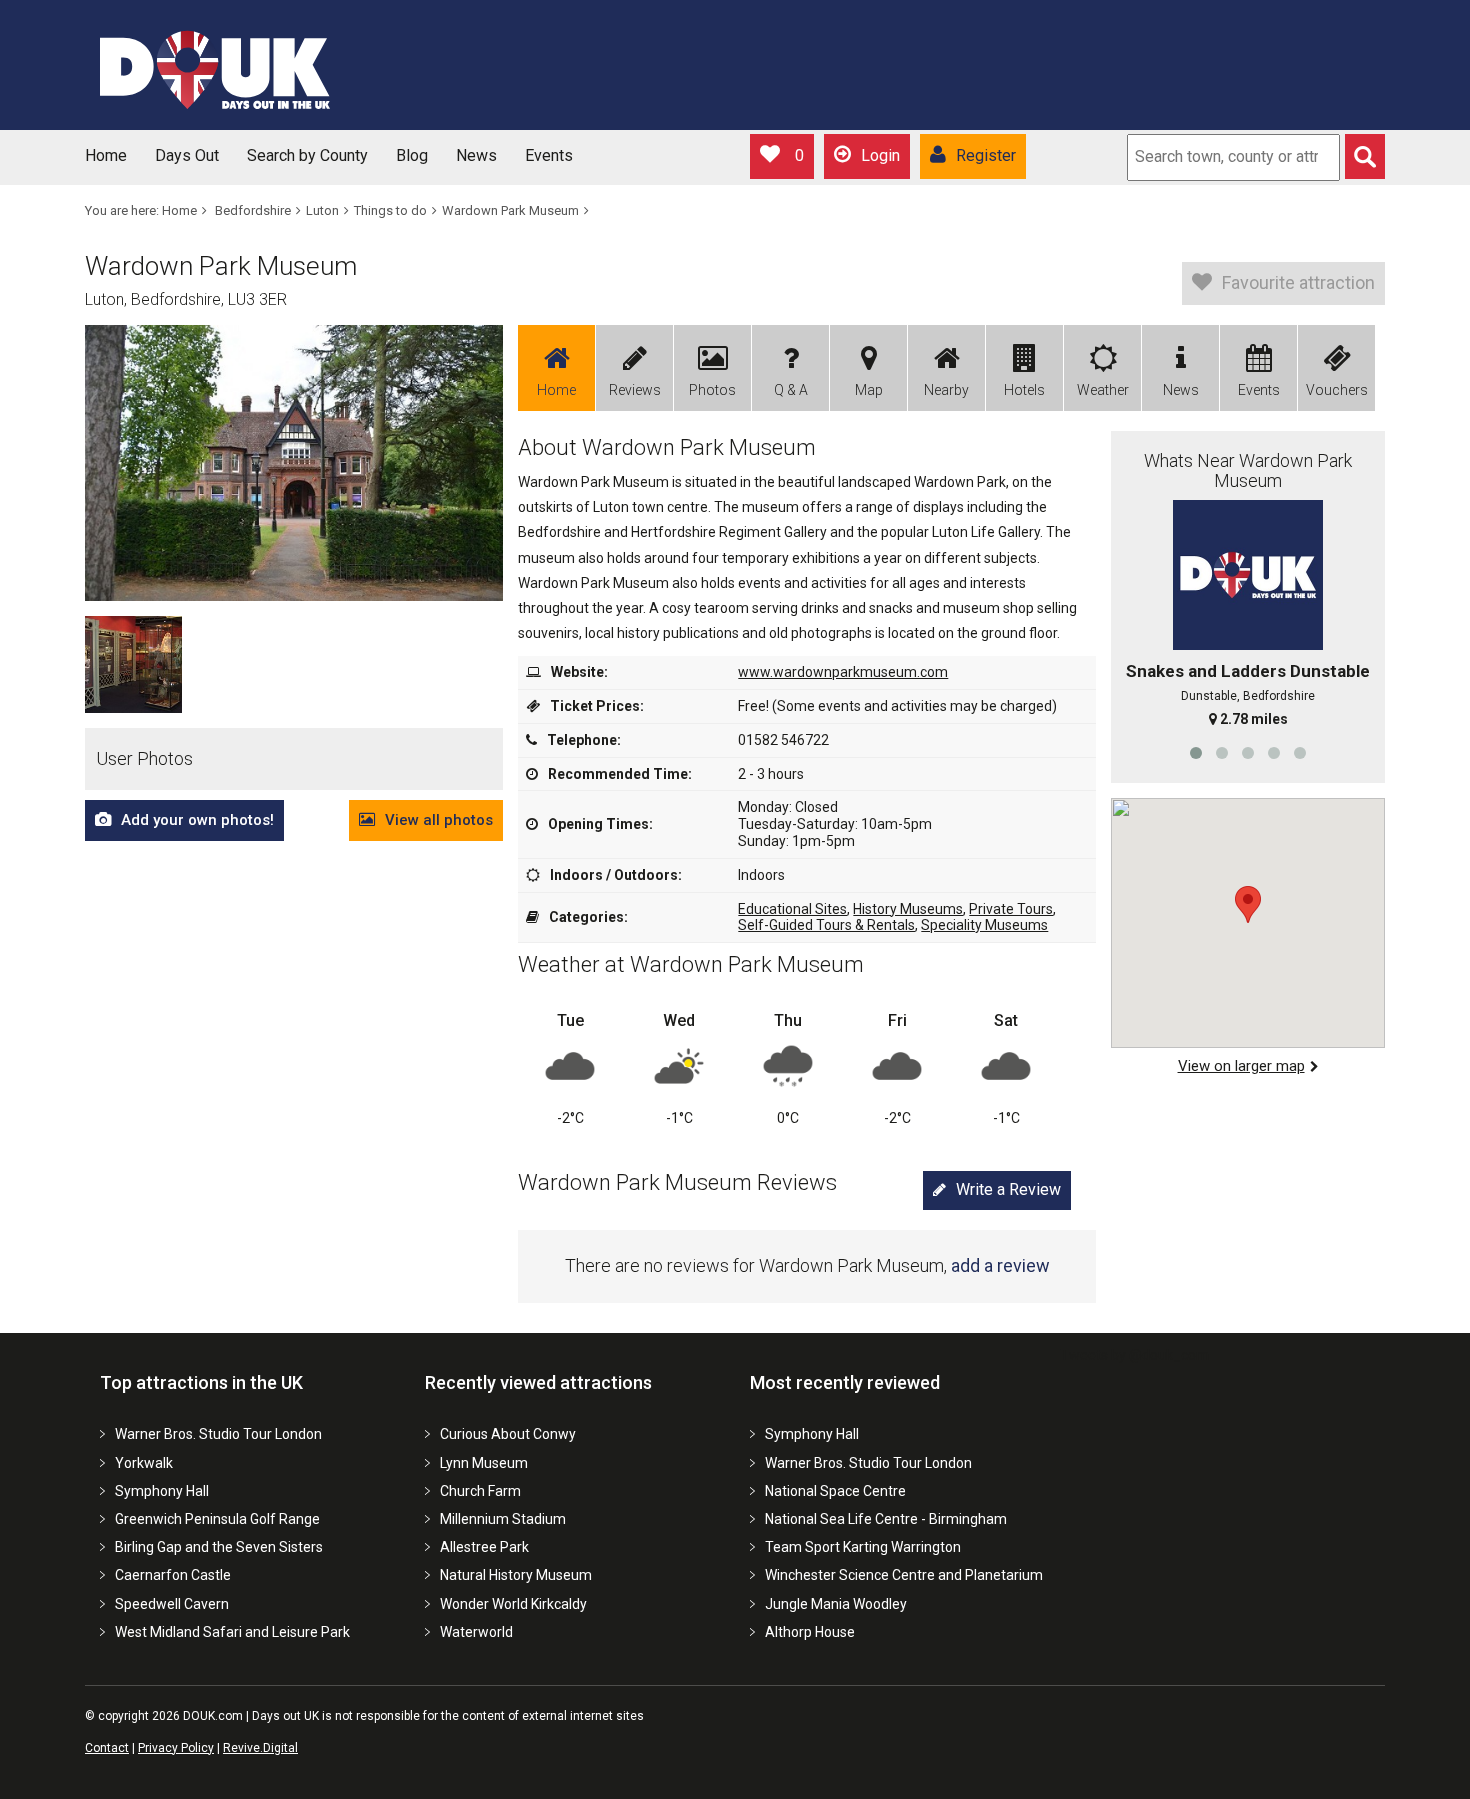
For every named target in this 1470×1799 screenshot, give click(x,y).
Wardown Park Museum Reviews (677, 1182)
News (476, 155)
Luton (322, 210)
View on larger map (1241, 1066)
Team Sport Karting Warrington (863, 1547)
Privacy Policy (176, 1748)
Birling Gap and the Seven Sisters (219, 1547)
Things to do (390, 210)
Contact (107, 1748)
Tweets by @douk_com (1134, 1355)
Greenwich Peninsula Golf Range (217, 1519)
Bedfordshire (253, 210)
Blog (412, 155)
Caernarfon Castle (173, 1575)
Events (549, 155)
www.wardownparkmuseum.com (843, 672)
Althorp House (810, 1632)
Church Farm (480, 1491)
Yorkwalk (144, 1463)
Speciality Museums (984, 925)
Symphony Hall (162, 1491)
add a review (1000, 1265)
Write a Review (1008, 1189)
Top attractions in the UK (201, 1382)
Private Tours (1011, 909)
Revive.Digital (260, 1748)
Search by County (307, 155)
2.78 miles (1254, 719)
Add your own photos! (197, 820)
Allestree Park (484, 1547)
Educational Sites (792, 909)
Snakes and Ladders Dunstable (1248, 671)
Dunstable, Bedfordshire (1248, 696)
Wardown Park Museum (510, 210)
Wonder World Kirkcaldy (513, 1604)
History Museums (908, 909)
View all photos (439, 820)
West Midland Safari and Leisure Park (232, 1632)
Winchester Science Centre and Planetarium (904, 1575)
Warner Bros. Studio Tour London (218, 1434)
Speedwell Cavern (172, 1604)
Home (106, 155)
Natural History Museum (516, 1575)
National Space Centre (835, 1491)
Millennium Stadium (503, 1519)
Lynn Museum (484, 1463)
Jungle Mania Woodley (836, 1604)
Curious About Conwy (508, 1434)
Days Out (187, 155)
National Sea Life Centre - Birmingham (886, 1519)
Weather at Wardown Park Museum (691, 964)
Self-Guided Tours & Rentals (826, 925)
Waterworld (476, 1632)
